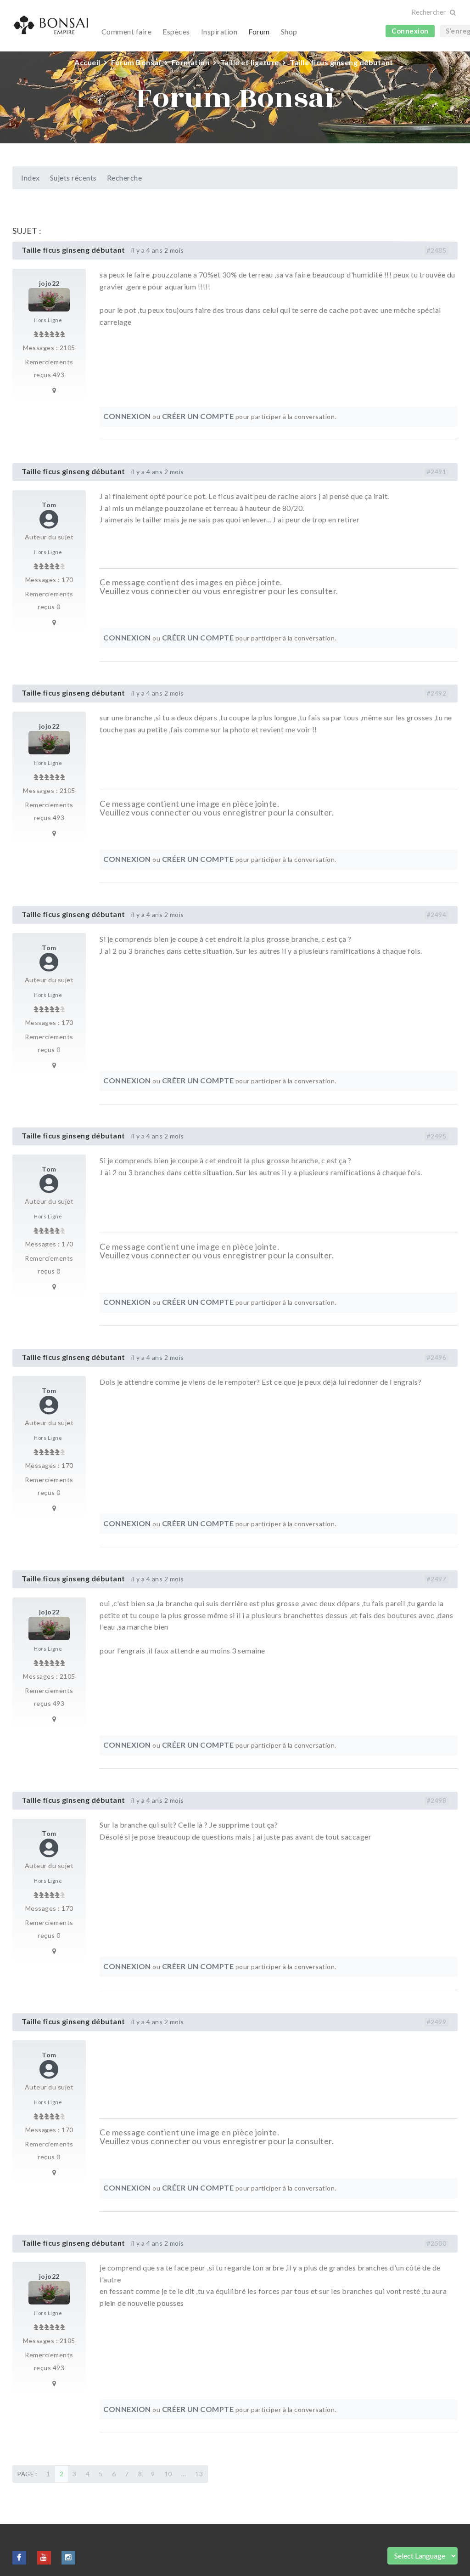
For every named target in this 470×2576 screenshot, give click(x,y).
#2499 (437, 2022)
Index (31, 178)
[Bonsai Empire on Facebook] (19, 2557)
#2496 (437, 1358)
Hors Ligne (48, 320)
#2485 (437, 250)
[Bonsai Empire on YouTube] (44, 2557)
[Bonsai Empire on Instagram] (68, 2557)
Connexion (410, 31)
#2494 (437, 915)
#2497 (437, 1579)
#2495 (437, 1136)
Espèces (176, 31)
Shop (289, 31)
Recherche (125, 178)
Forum (259, 31)
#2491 (437, 472)
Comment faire (127, 31)
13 (199, 2474)
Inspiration (219, 31)
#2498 (437, 1800)
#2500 (437, 2243)
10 (168, 2474)
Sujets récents (73, 178)
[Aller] (452, 13)
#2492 (437, 693)
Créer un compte (198, 416)
